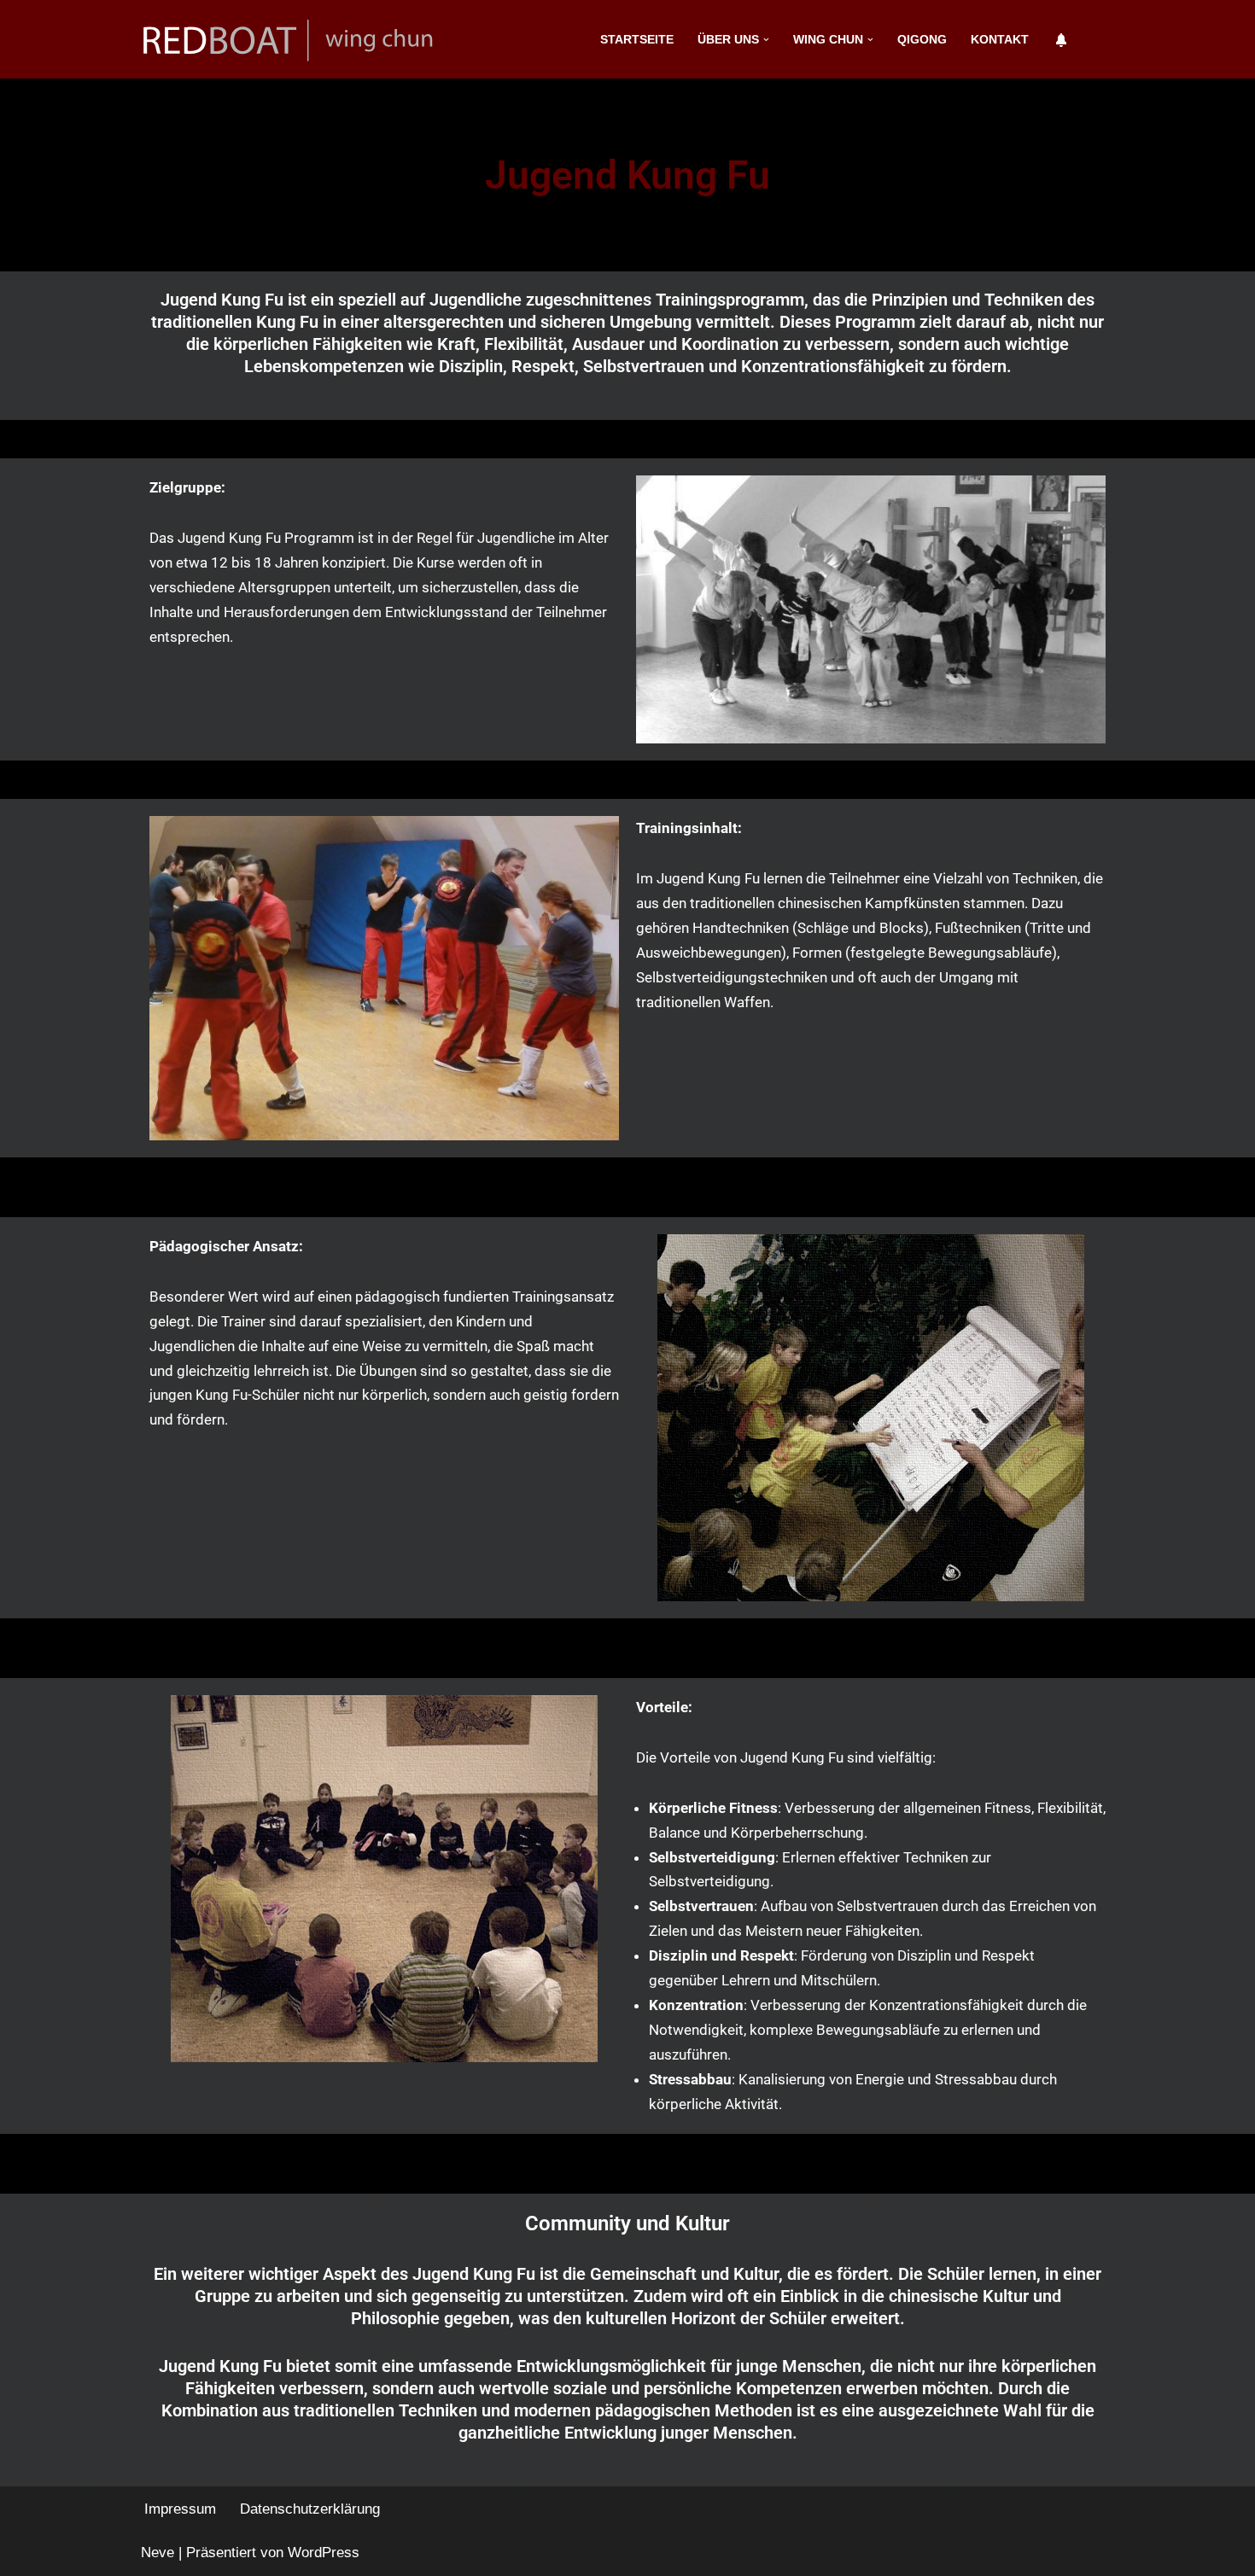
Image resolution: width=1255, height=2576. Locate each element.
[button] (766, 40)
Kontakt (1000, 40)
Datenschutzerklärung (310, 2509)
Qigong (922, 40)
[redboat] (295, 39)
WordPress (324, 2553)
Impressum (180, 2509)
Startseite (637, 40)
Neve (158, 2553)
